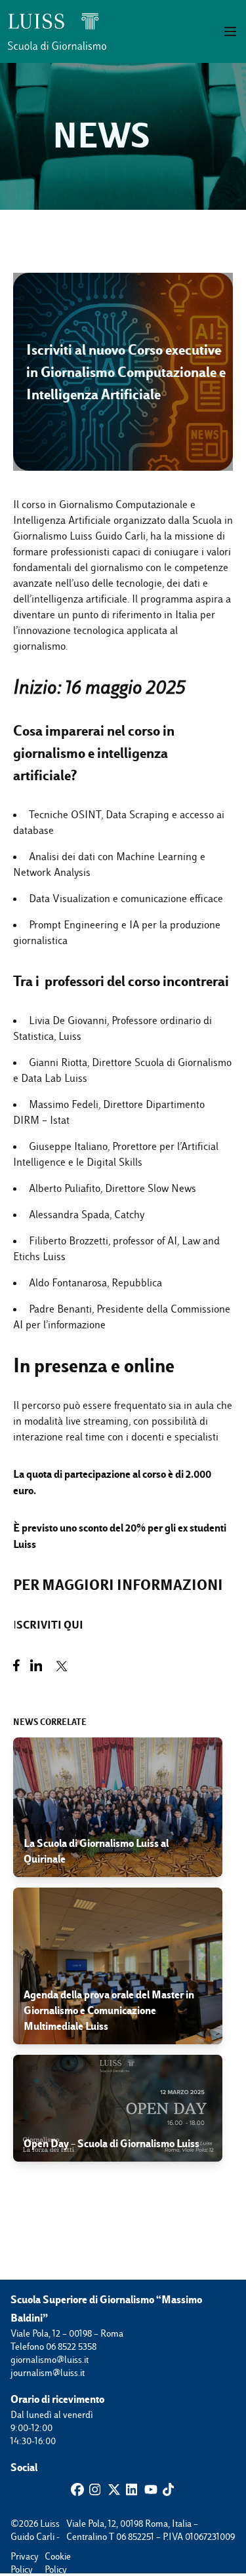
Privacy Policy (17, 2557)
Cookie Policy (51, 2557)
